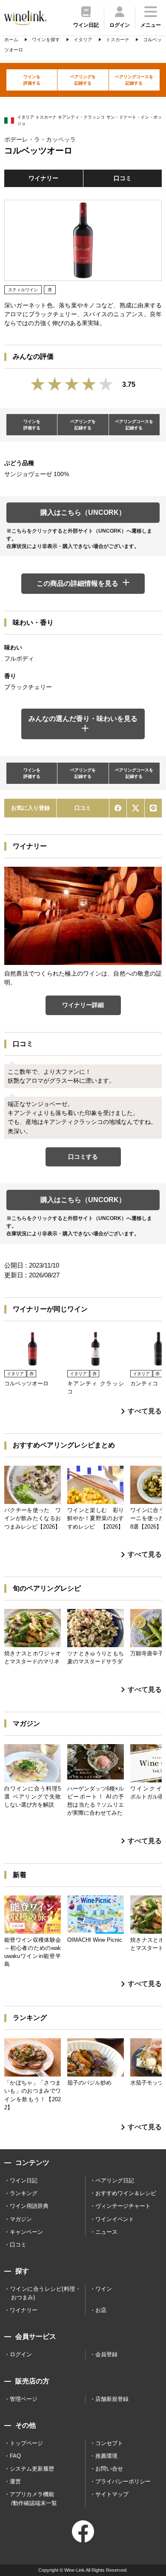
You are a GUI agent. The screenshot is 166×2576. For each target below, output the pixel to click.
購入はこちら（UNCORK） (83, 512)
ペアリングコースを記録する (134, 80)
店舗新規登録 (112, 2399)
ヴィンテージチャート (123, 2206)
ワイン (104, 2289)
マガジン (21, 2219)
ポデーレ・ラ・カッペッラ (40, 139)
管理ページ (24, 2399)
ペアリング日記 (115, 2180)
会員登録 (106, 2354)
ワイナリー (43, 178)
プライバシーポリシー (123, 2481)
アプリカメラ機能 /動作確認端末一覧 (33, 2498)
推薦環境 (106, 2456)
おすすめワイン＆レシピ (126, 2193)
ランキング (24, 2193)
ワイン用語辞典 (29, 2206)
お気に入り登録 (30, 808)
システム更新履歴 (32, 2469)
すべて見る (145, 1411)
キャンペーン (26, 2232)
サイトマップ (112, 2494)
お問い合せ (109, 2469)
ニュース (106, 2232)
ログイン (21, 2354)
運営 (15, 2481)
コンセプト (109, 2443)
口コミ (123, 178)
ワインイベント (115, 2219)
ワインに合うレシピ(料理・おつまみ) (46, 2293)
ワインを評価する (32, 80)
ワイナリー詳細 (83, 1005)
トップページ (26, 2443)
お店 (101, 2310)
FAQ (15, 2456)
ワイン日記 (24, 2180)
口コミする (83, 1157)
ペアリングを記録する (83, 80)
